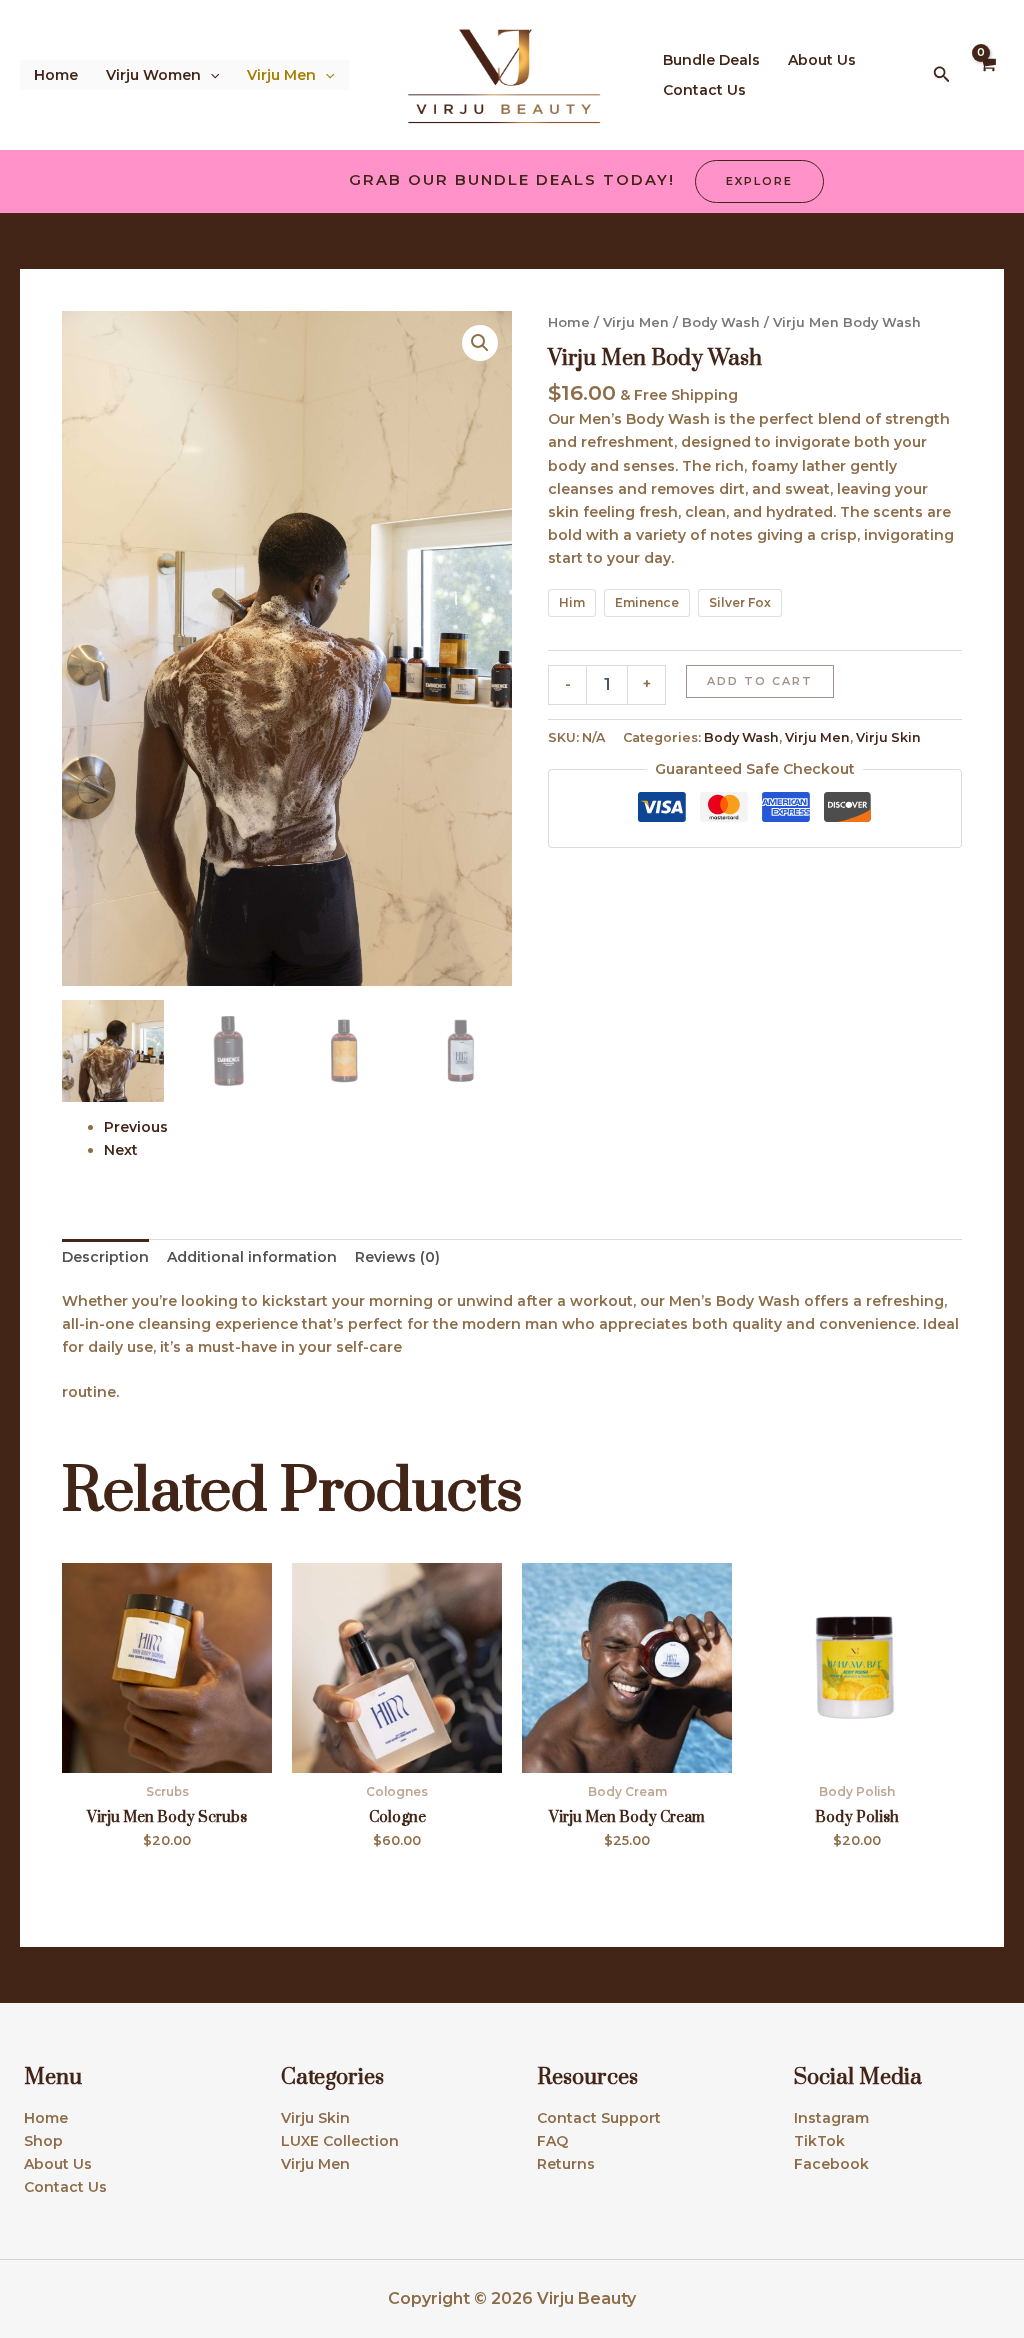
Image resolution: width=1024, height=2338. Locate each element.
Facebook (831, 2164)
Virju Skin (888, 737)
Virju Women (153, 75)
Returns (566, 2164)
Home (56, 75)
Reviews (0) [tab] (397, 1257)
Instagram (831, 2118)
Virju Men (281, 75)
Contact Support (599, 2118)
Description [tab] (105, 1257)
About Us (822, 60)
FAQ (552, 2141)
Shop (43, 2141)
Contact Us (704, 90)
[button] (210, 75)
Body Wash (721, 322)
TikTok (819, 2141)
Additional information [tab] (252, 1257)
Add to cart (760, 681)
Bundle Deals (711, 60)
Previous (136, 1127)
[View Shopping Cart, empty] (987, 75)
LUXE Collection (340, 2141)
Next (121, 1150)
